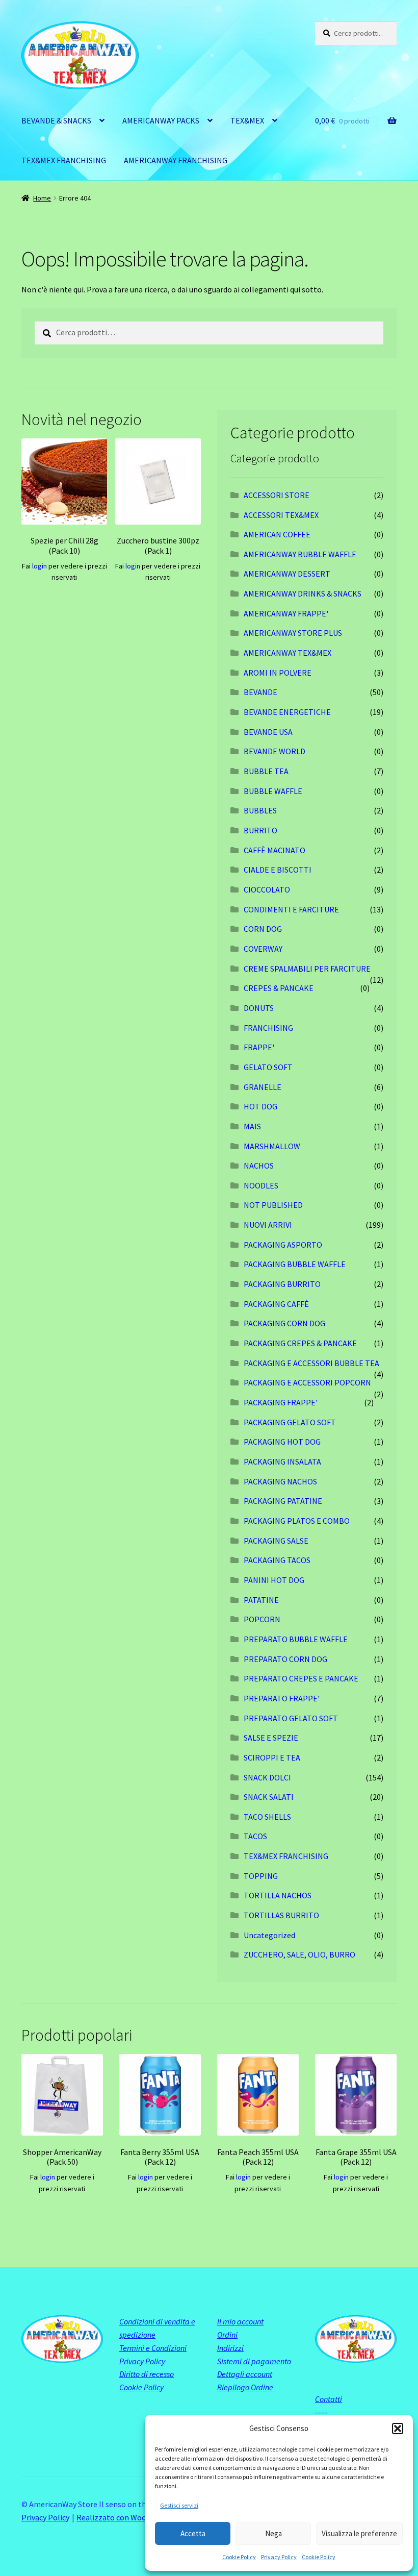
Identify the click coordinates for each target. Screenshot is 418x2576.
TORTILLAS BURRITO (281, 1915)
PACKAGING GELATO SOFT (290, 1422)
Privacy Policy (279, 2557)
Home (42, 198)
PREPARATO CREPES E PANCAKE (301, 1678)
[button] (398, 2429)
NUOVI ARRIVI (268, 1225)
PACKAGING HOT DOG (282, 1442)
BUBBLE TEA (266, 771)
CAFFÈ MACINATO (275, 850)
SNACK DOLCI (267, 1777)
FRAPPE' (259, 1047)
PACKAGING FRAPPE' (281, 1402)
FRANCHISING (268, 1028)
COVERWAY (263, 949)
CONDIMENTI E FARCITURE (291, 909)
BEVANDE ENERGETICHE (287, 712)
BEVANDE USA (268, 732)
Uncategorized (269, 1935)
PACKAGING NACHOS (280, 1481)
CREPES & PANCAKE (279, 988)
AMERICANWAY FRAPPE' (286, 613)
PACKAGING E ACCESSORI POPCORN (307, 1382)
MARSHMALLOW (272, 1146)
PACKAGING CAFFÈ (276, 1304)
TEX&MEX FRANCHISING (64, 160)
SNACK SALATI (269, 1797)
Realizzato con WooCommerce (130, 2517)
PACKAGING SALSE (276, 1541)
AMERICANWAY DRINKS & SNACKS (303, 593)
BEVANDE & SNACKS (56, 120)
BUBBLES (260, 810)
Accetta (193, 2533)
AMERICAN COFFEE (277, 534)
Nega (273, 2533)
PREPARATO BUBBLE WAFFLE (296, 1639)
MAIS (252, 1126)
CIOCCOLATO (267, 889)
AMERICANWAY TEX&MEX (288, 653)
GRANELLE (263, 1087)
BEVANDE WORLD (275, 751)
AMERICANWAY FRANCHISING (176, 160)
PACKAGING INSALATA (282, 1462)
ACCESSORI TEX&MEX (281, 515)
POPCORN (262, 1619)
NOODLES (261, 1185)
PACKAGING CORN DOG (284, 1323)
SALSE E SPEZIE (271, 1738)
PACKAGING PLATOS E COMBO (297, 1521)
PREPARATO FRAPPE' (282, 1698)
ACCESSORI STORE (277, 495)
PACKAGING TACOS (277, 1560)
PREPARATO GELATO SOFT (291, 1718)
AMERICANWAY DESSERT (287, 574)
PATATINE (261, 1600)
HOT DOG (260, 1106)
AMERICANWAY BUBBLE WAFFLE (300, 554)
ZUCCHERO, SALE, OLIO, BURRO (299, 1954)
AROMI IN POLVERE (278, 673)
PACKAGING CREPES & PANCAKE (300, 1343)
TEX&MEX (247, 120)
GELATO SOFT (268, 1067)
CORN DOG (263, 929)
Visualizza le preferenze (359, 2533)
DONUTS (259, 1008)
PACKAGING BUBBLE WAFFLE (295, 1264)
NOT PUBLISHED (273, 1205)
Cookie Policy (239, 2557)
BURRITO (260, 830)
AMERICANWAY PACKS (161, 120)
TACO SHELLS (267, 1817)
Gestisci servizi (179, 2505)
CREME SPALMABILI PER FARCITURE (307, 969)
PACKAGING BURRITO (282, 1284)
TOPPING (261, 1876)
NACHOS (259, 1166)
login (40, 566)
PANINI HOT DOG (274, 1580)
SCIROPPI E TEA (272, 1757)
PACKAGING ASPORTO (283, 1245)
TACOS (255, 1836)
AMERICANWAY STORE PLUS (293, 633)
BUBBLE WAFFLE (273, 791)
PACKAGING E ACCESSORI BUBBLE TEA (311, 1363)
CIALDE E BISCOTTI (278, 870)
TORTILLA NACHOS (278, 1895)
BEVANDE (260, 692)
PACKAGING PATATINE (283, 1501)
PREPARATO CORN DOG (285, 1659)
